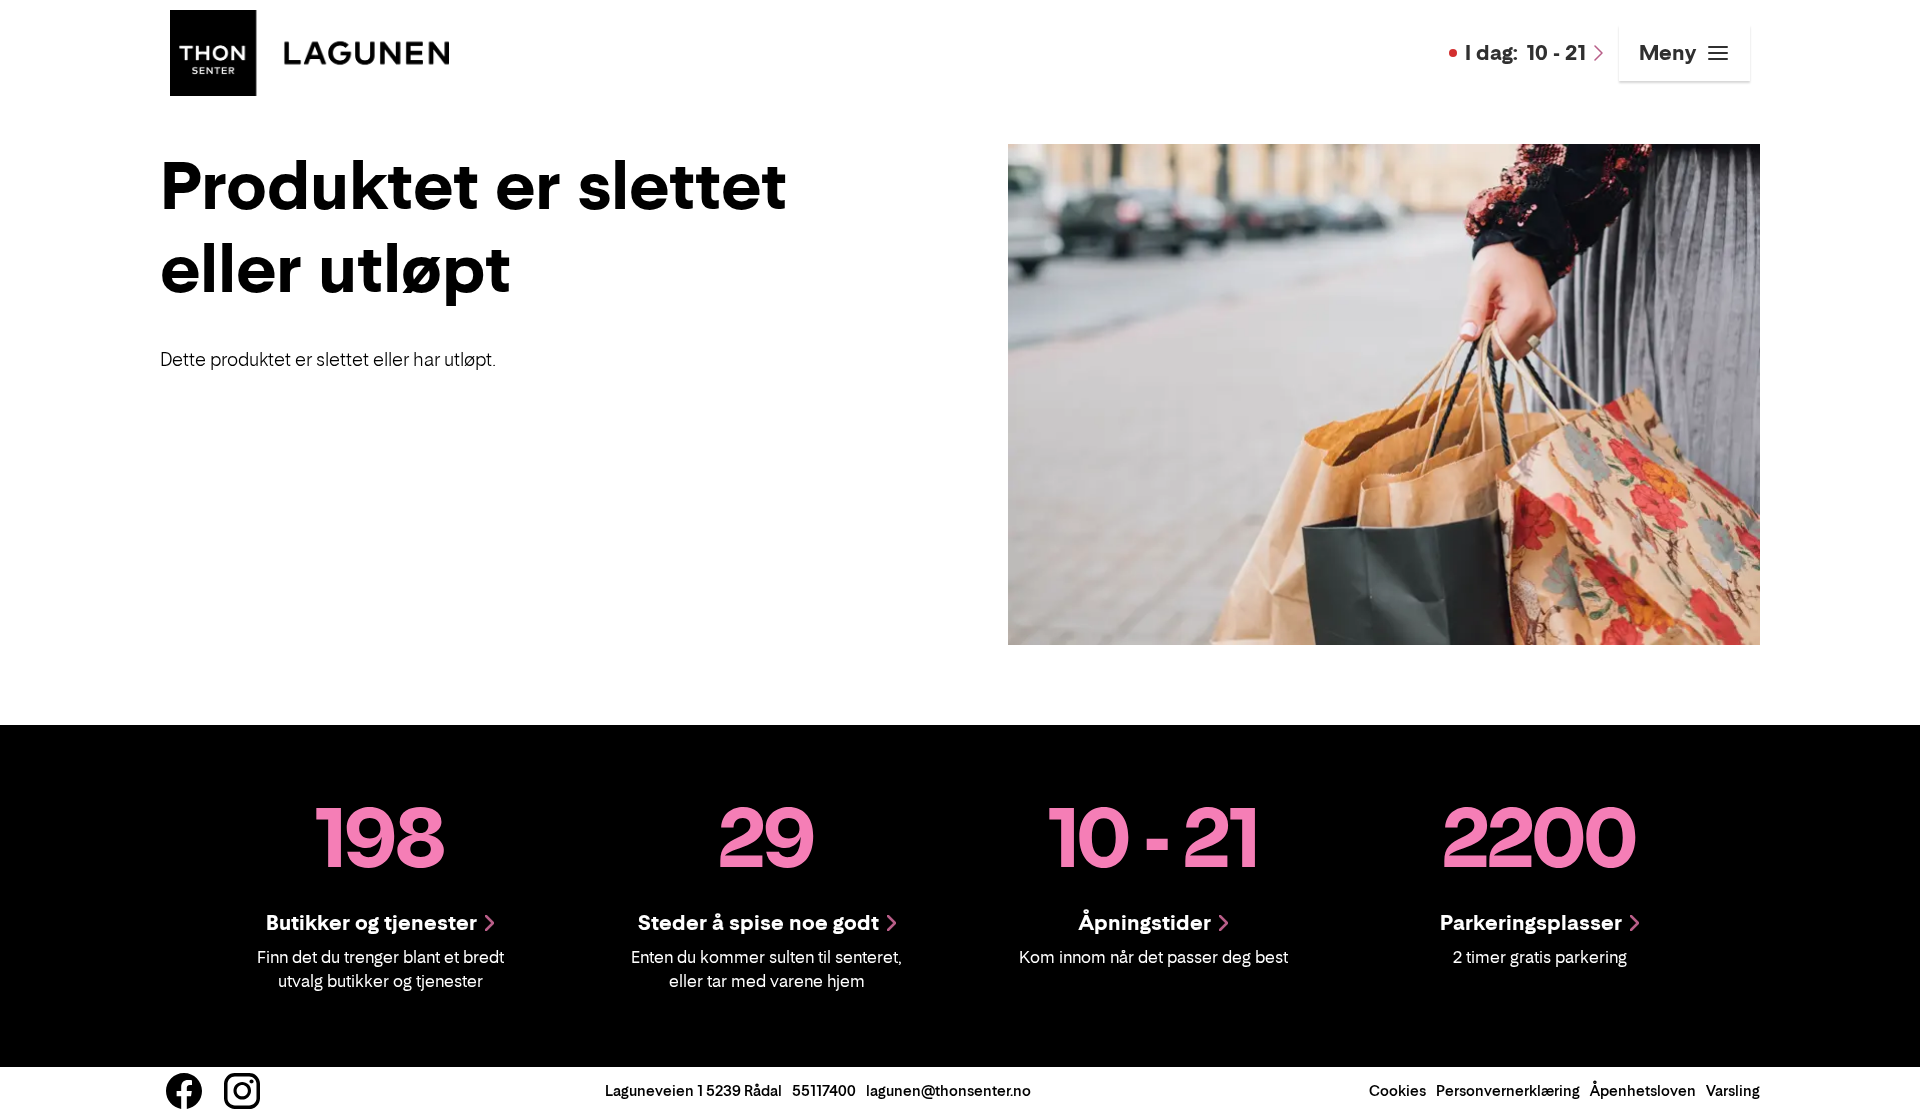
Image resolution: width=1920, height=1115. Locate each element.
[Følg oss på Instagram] (242, 1091)
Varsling (1733, 1090)
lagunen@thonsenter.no (948, 1090)
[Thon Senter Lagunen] (309, 51)
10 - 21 (1525, 53)
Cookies (1397, 1090)
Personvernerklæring (1508, 1090)
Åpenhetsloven (1643, 1090)
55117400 (824, 1090)
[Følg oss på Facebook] (184, 1091)
